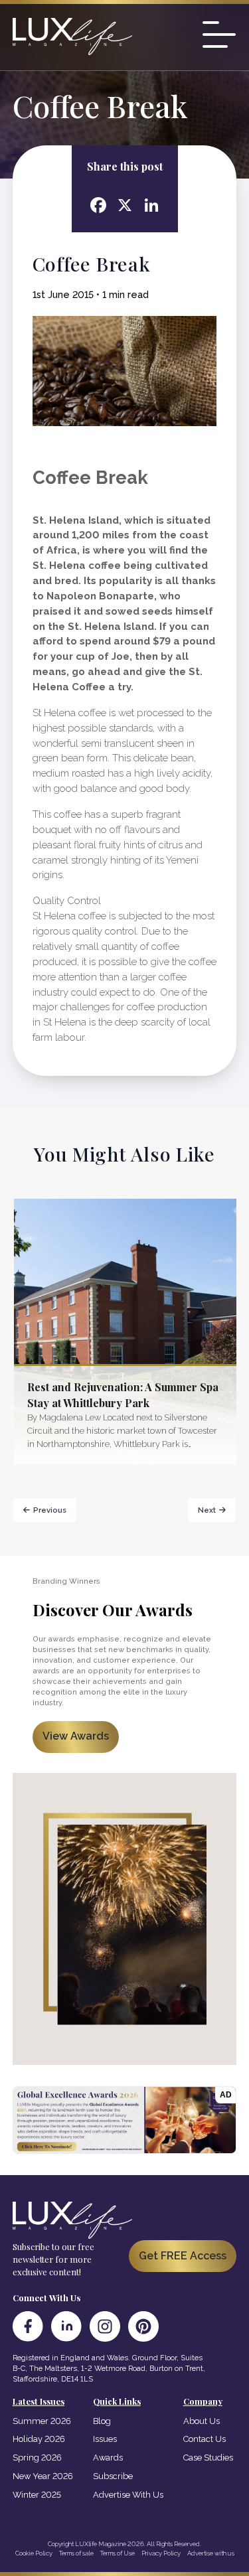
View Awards (76, 1736)
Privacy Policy (161, 2553)
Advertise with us (211, 2553)
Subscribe (113, 2476)
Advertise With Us (128, 2495)
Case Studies (208, 2458)
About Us (202, 2421)
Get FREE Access (183, 2256)
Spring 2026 (37, 2458)
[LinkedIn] (66, 2326)
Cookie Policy (34, 2553)
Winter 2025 (37, 2495)
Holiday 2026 (39, 2439)
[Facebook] (28, 2326)
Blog (102, 2421)
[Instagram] (105, 2326)
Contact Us (205, 2439)
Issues (105, 2439)
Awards (108, 2458)
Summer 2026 (42, 2421)
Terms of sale (76, 2553)
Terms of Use (118, 2553)
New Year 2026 (43, 2476)
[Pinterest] (143, 2326)
